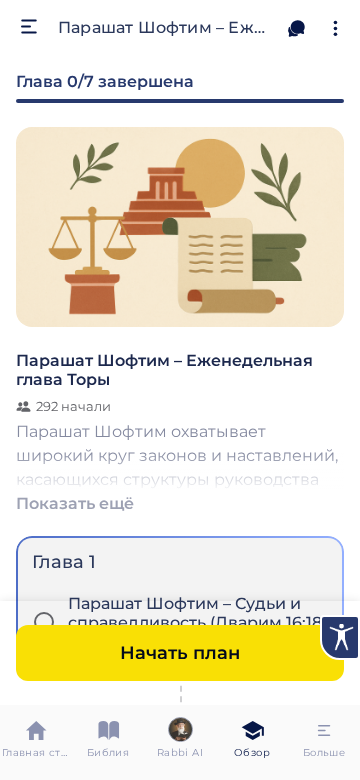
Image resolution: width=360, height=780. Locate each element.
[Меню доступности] (340, 637)
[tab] (36, 742)
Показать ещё (75, 503)
